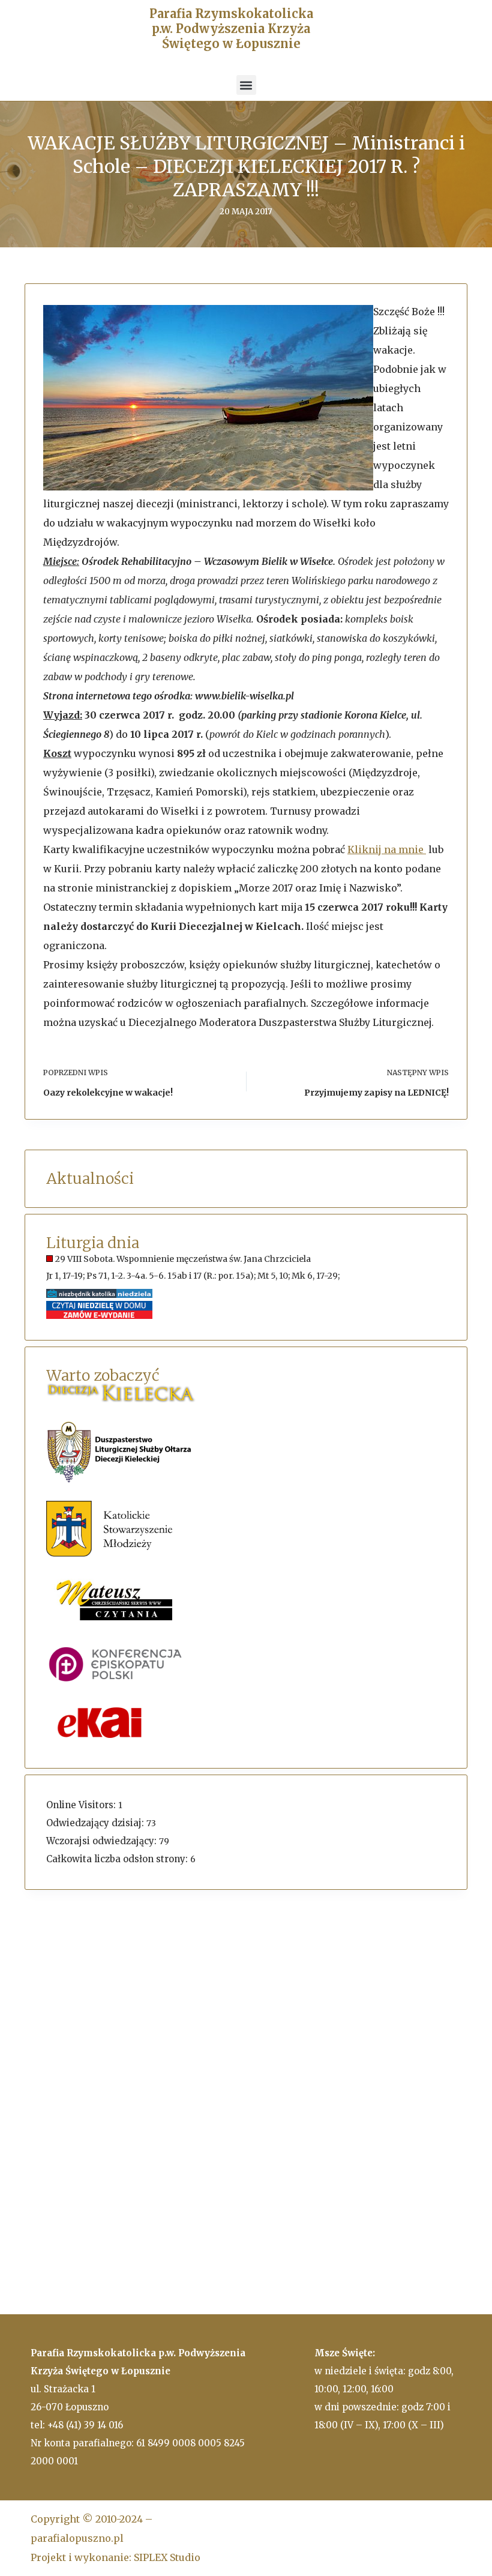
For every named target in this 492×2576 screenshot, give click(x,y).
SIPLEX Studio (167, 2557)
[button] (246, 85)
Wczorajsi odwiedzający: (103, 1841)
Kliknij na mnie (387, 849)
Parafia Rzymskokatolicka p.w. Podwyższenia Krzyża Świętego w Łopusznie (231, 29)
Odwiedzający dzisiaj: (96, 1823)
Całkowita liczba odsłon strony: (118, 1859)
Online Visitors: (82, 1805)
